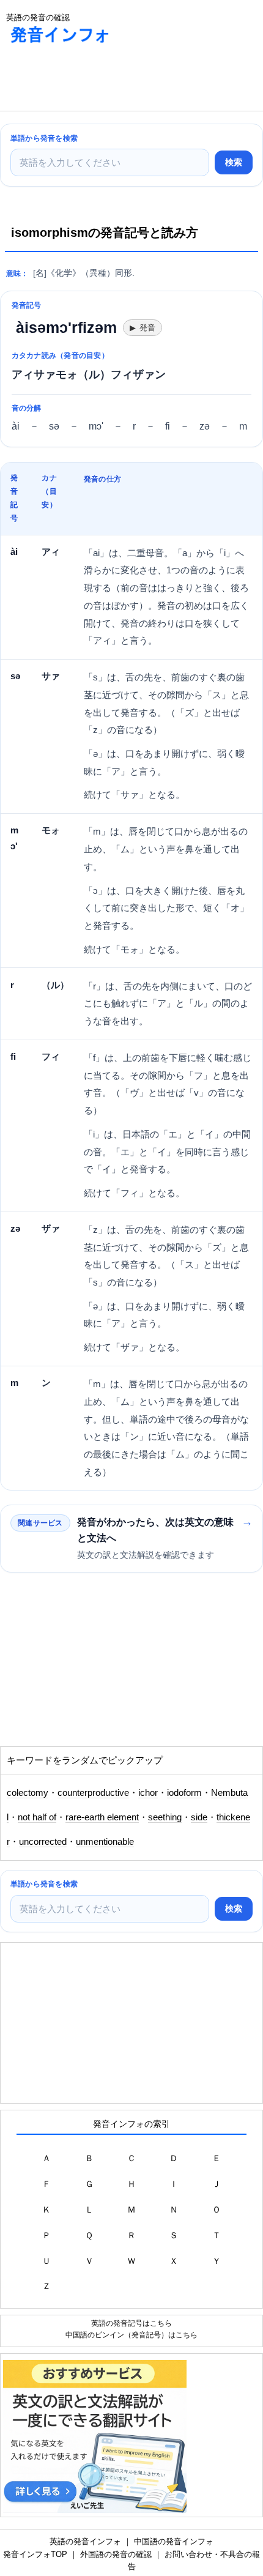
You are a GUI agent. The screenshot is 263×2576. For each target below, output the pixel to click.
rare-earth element (102, 1817)
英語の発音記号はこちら (131, 2323)
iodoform (184, 1793)
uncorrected (43, 1842)
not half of (37, 1817)
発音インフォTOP (35, 2554)
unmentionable (105, 1842)
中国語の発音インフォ (174, 2541)
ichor (148, 1793)
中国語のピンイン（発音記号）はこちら (131, 2335)
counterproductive (93, 1793)
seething (165, 1817)
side (199, 1817)
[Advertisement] (98, 80)
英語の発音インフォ (85, 2541)
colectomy (28, 1793)
